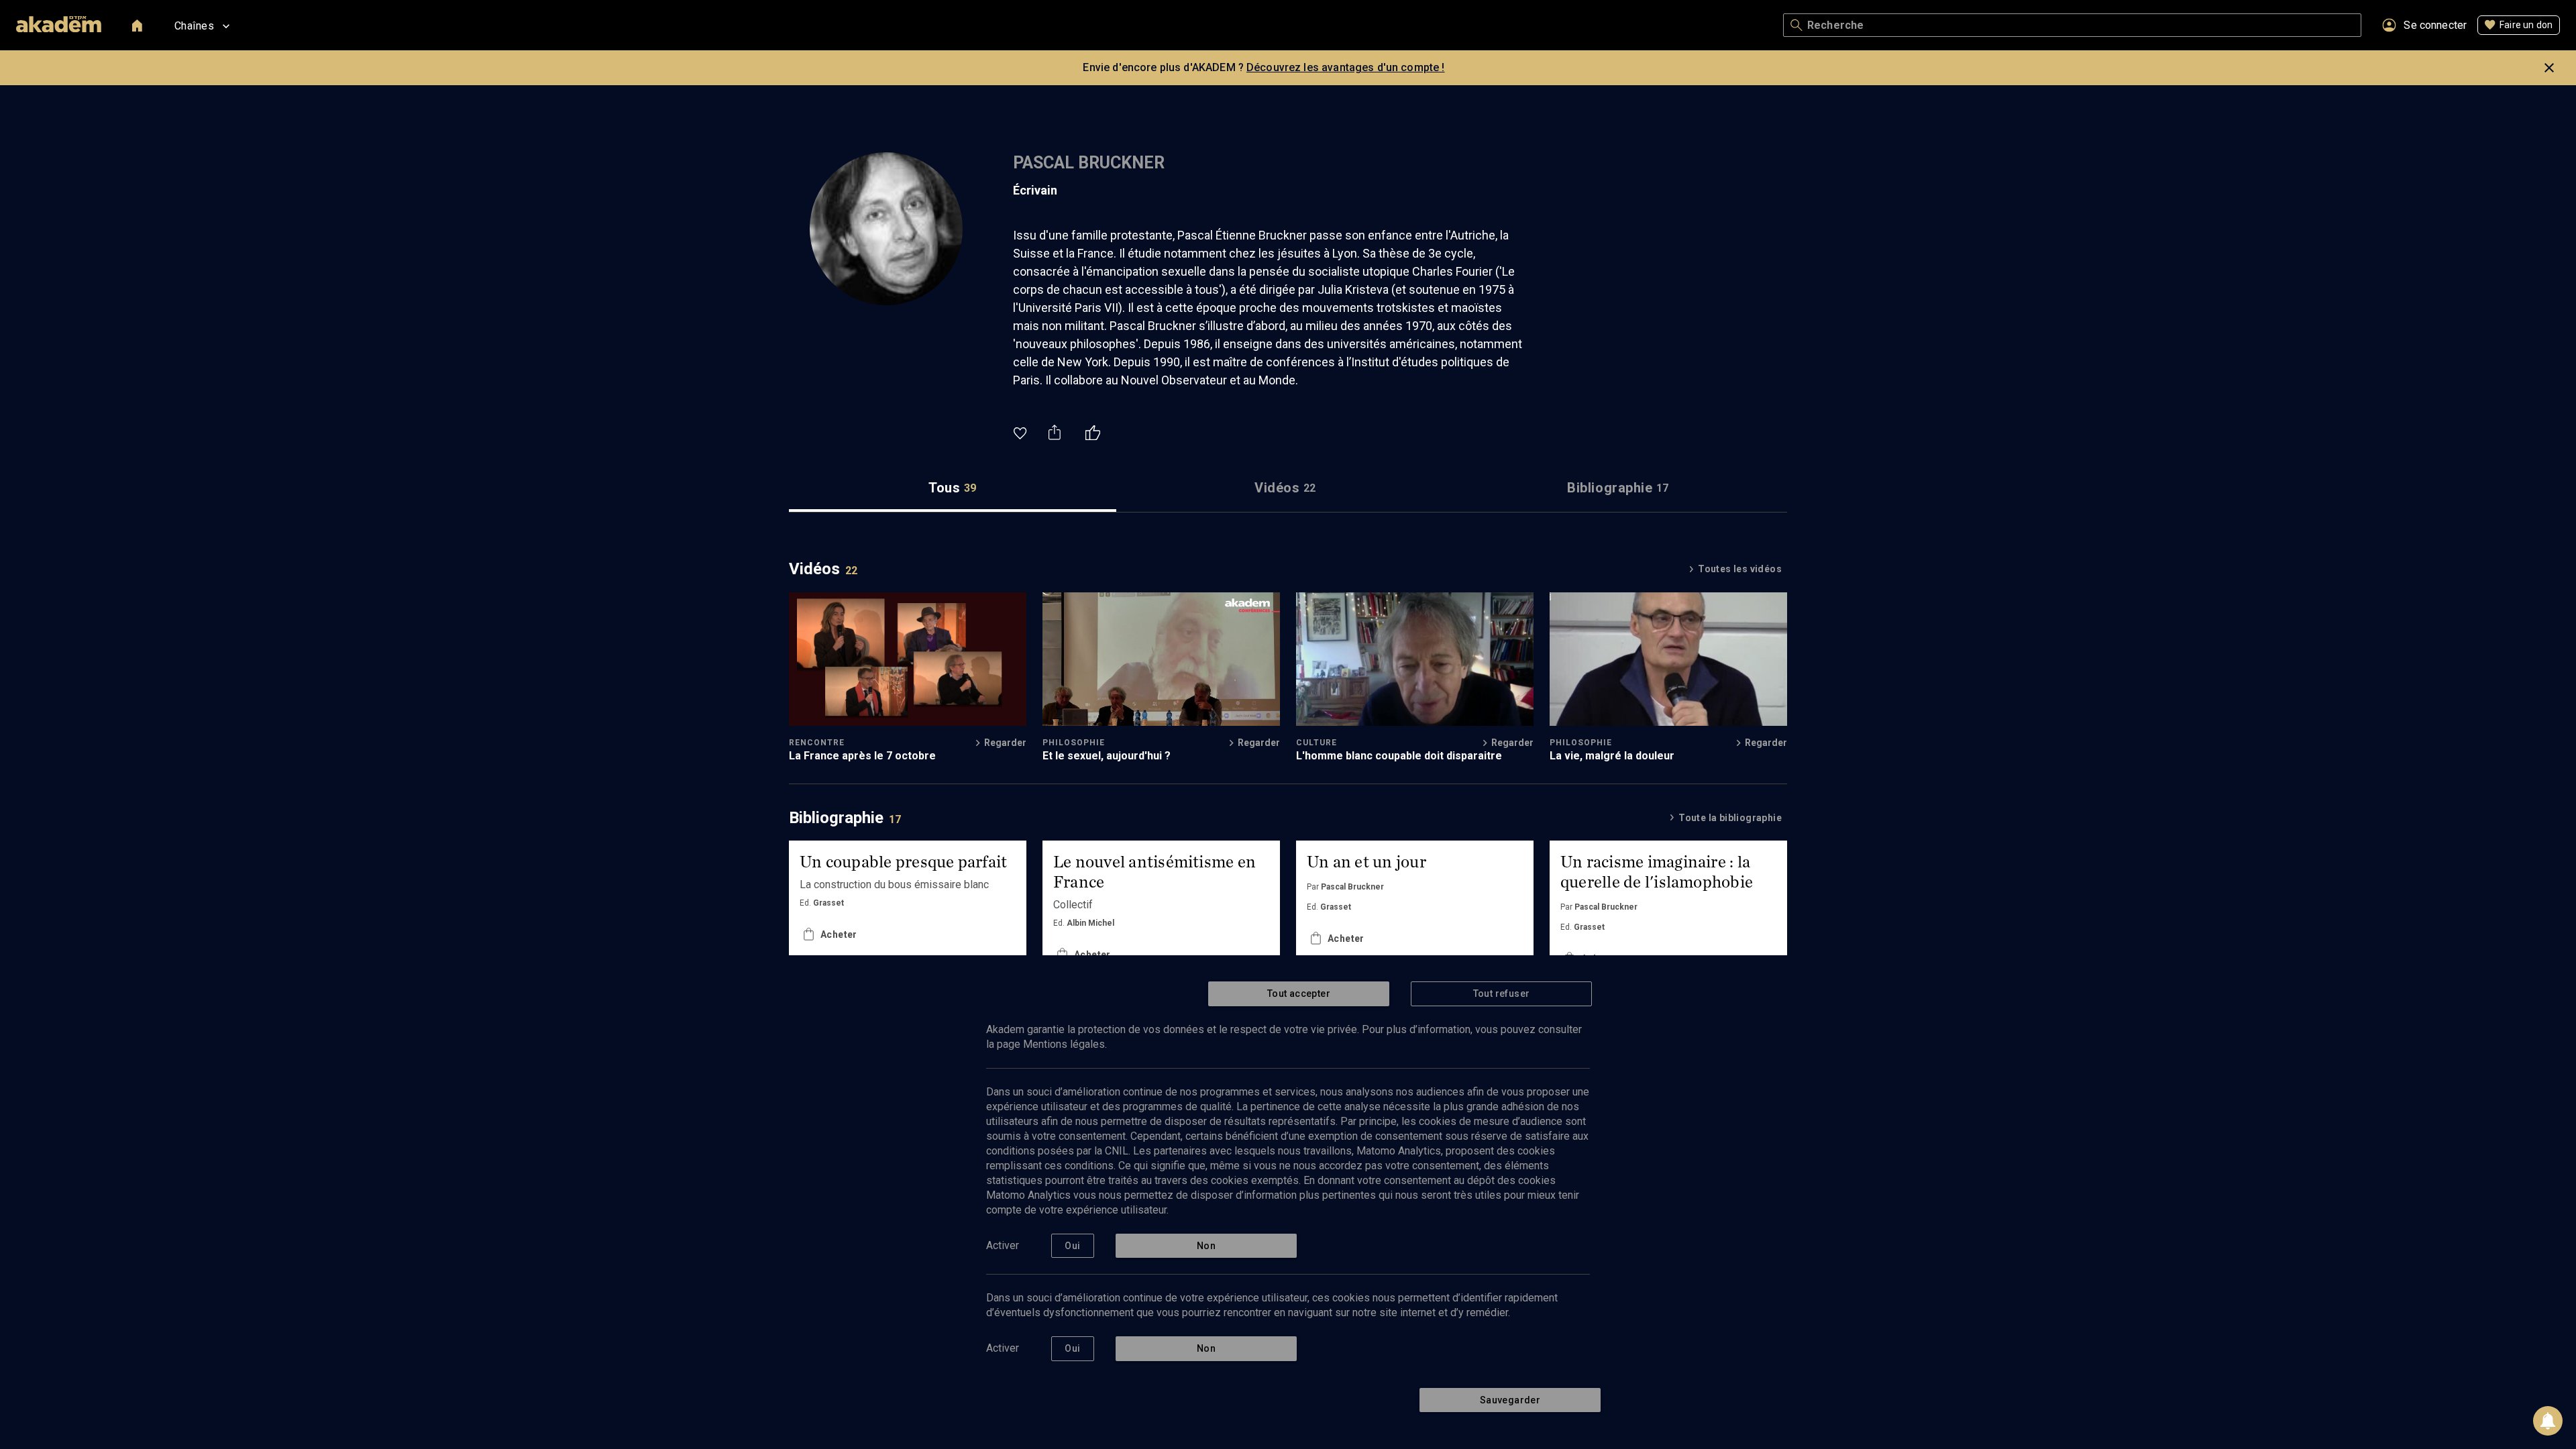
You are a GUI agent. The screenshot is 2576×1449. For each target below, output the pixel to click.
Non (1206, 1246)
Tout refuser (1502, 994)
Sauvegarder (1510, 1400)
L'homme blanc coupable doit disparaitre (1399, 756)
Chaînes (194, 26)
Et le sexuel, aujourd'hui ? (1107, 756)
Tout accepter (1299, 994)
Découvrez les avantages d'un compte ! (1346, 67)
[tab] (953, 488)
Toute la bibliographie (1730, 818)
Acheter (839, 955)
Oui (1072, 1246)
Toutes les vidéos (1740, 569)
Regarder (1005, 743)
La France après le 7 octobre (862, 756)
